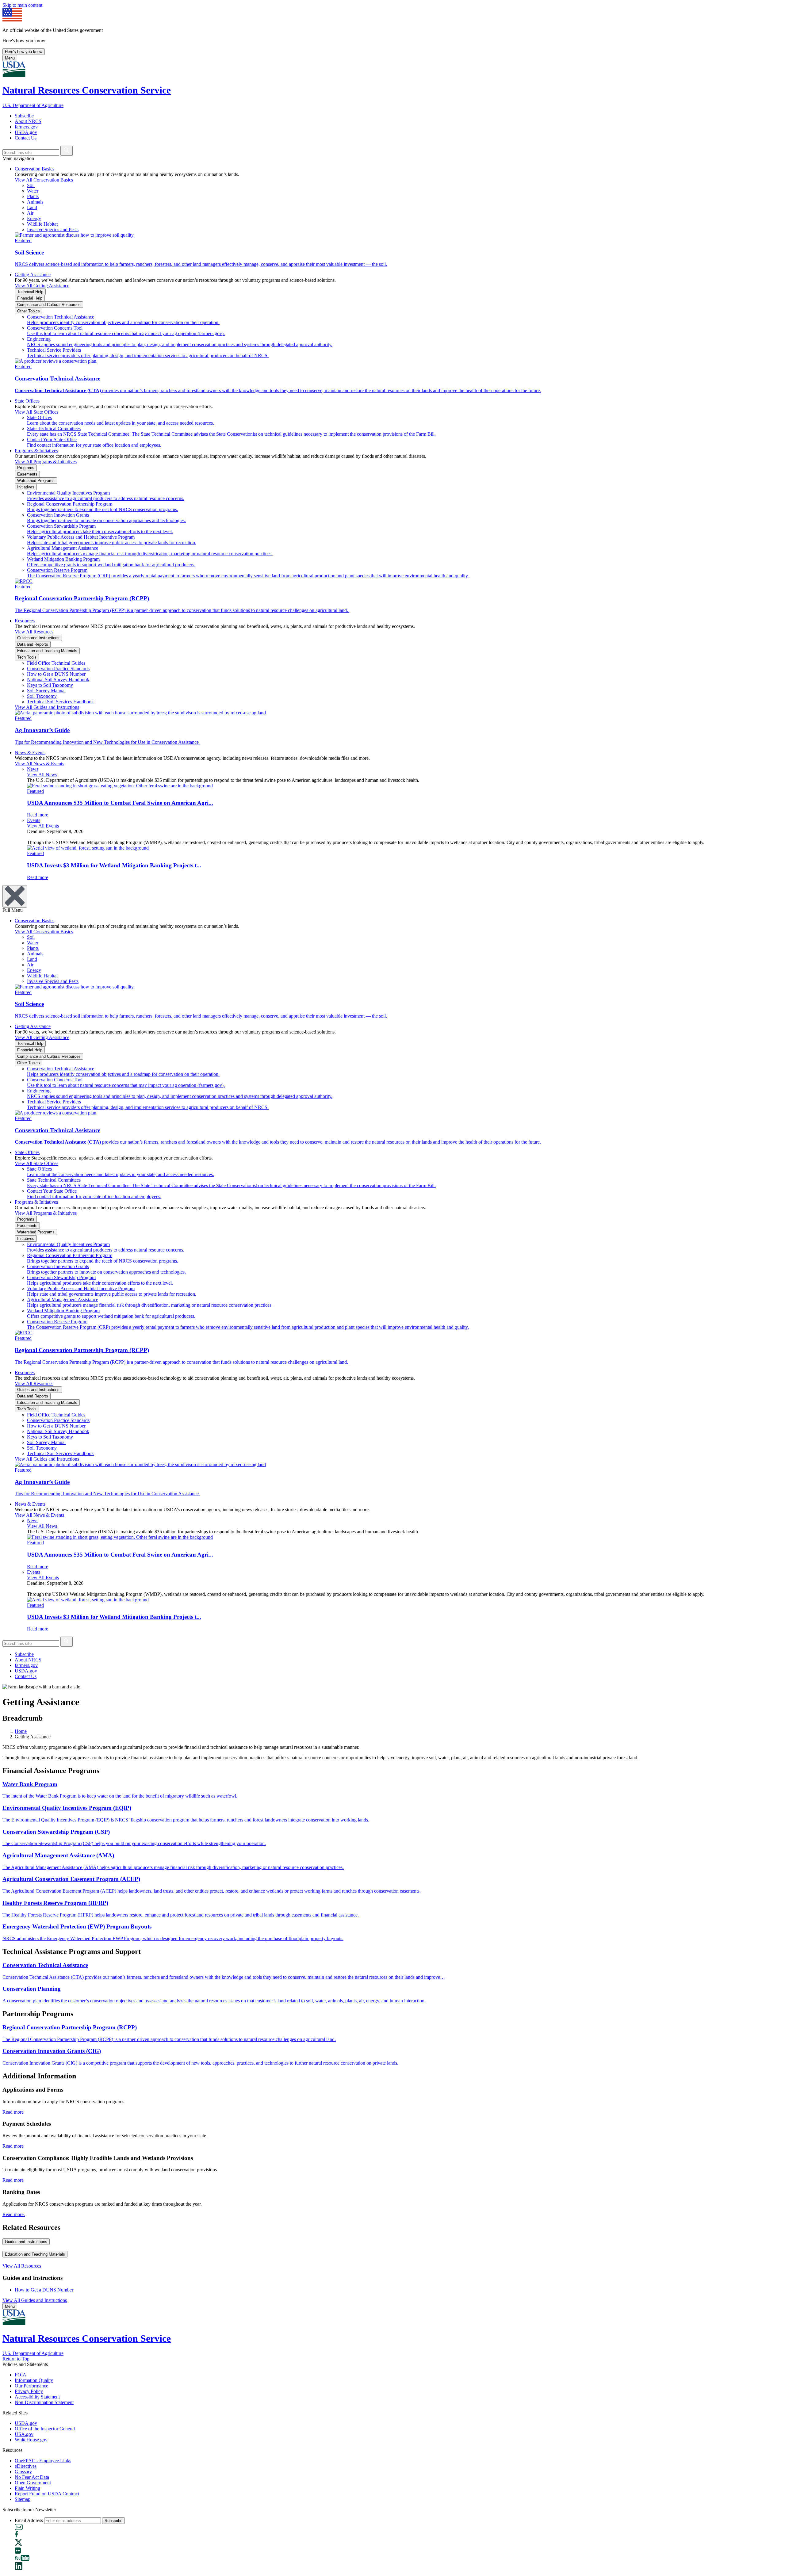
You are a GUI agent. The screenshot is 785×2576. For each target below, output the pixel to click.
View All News (42, 775)
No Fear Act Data (32, 2477)
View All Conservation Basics (44, 180)
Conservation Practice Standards (58, 669)
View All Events (43, 826)
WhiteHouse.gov (31, 2440)
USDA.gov (26, 132)
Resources (25, 621)
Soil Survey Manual (46, 691)
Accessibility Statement (37, 2397)
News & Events (30, 753)
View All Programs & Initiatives (46, 462)
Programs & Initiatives (36, 451)
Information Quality (34, 2380)
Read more (13, 2112)
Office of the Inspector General (45, 2429)
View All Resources (34, 632)
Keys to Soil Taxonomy (50, 685)
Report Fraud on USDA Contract (47, 2494)
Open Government (33, 2483)
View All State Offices (36, 412)
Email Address (29, 2520)
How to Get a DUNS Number (56, 674)
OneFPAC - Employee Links (43, 2461)
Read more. (14, 2214)
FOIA (21, 2375)
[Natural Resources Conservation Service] (392, 70)
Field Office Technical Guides (56, 663)
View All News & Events (39, 764)
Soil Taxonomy (42, 696)
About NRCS (28, 121)
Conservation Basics (34, 169)
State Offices (27, 401)
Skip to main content (22, 5)
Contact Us (26, 138)
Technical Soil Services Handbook (60, 702)
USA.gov (24, 2434)
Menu (10, 58)
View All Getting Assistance (42, 286)
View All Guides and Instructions (47, 707)
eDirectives (26, 2466)
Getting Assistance (33, 275)
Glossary (23, 2472)
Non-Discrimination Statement (44, 2402)
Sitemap (23, 2499)
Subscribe (24, 116)
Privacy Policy (29, 2391)
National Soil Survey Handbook (58, 680)
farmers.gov (26, 127)
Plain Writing (27, 2488)
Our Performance (31, 2386)
